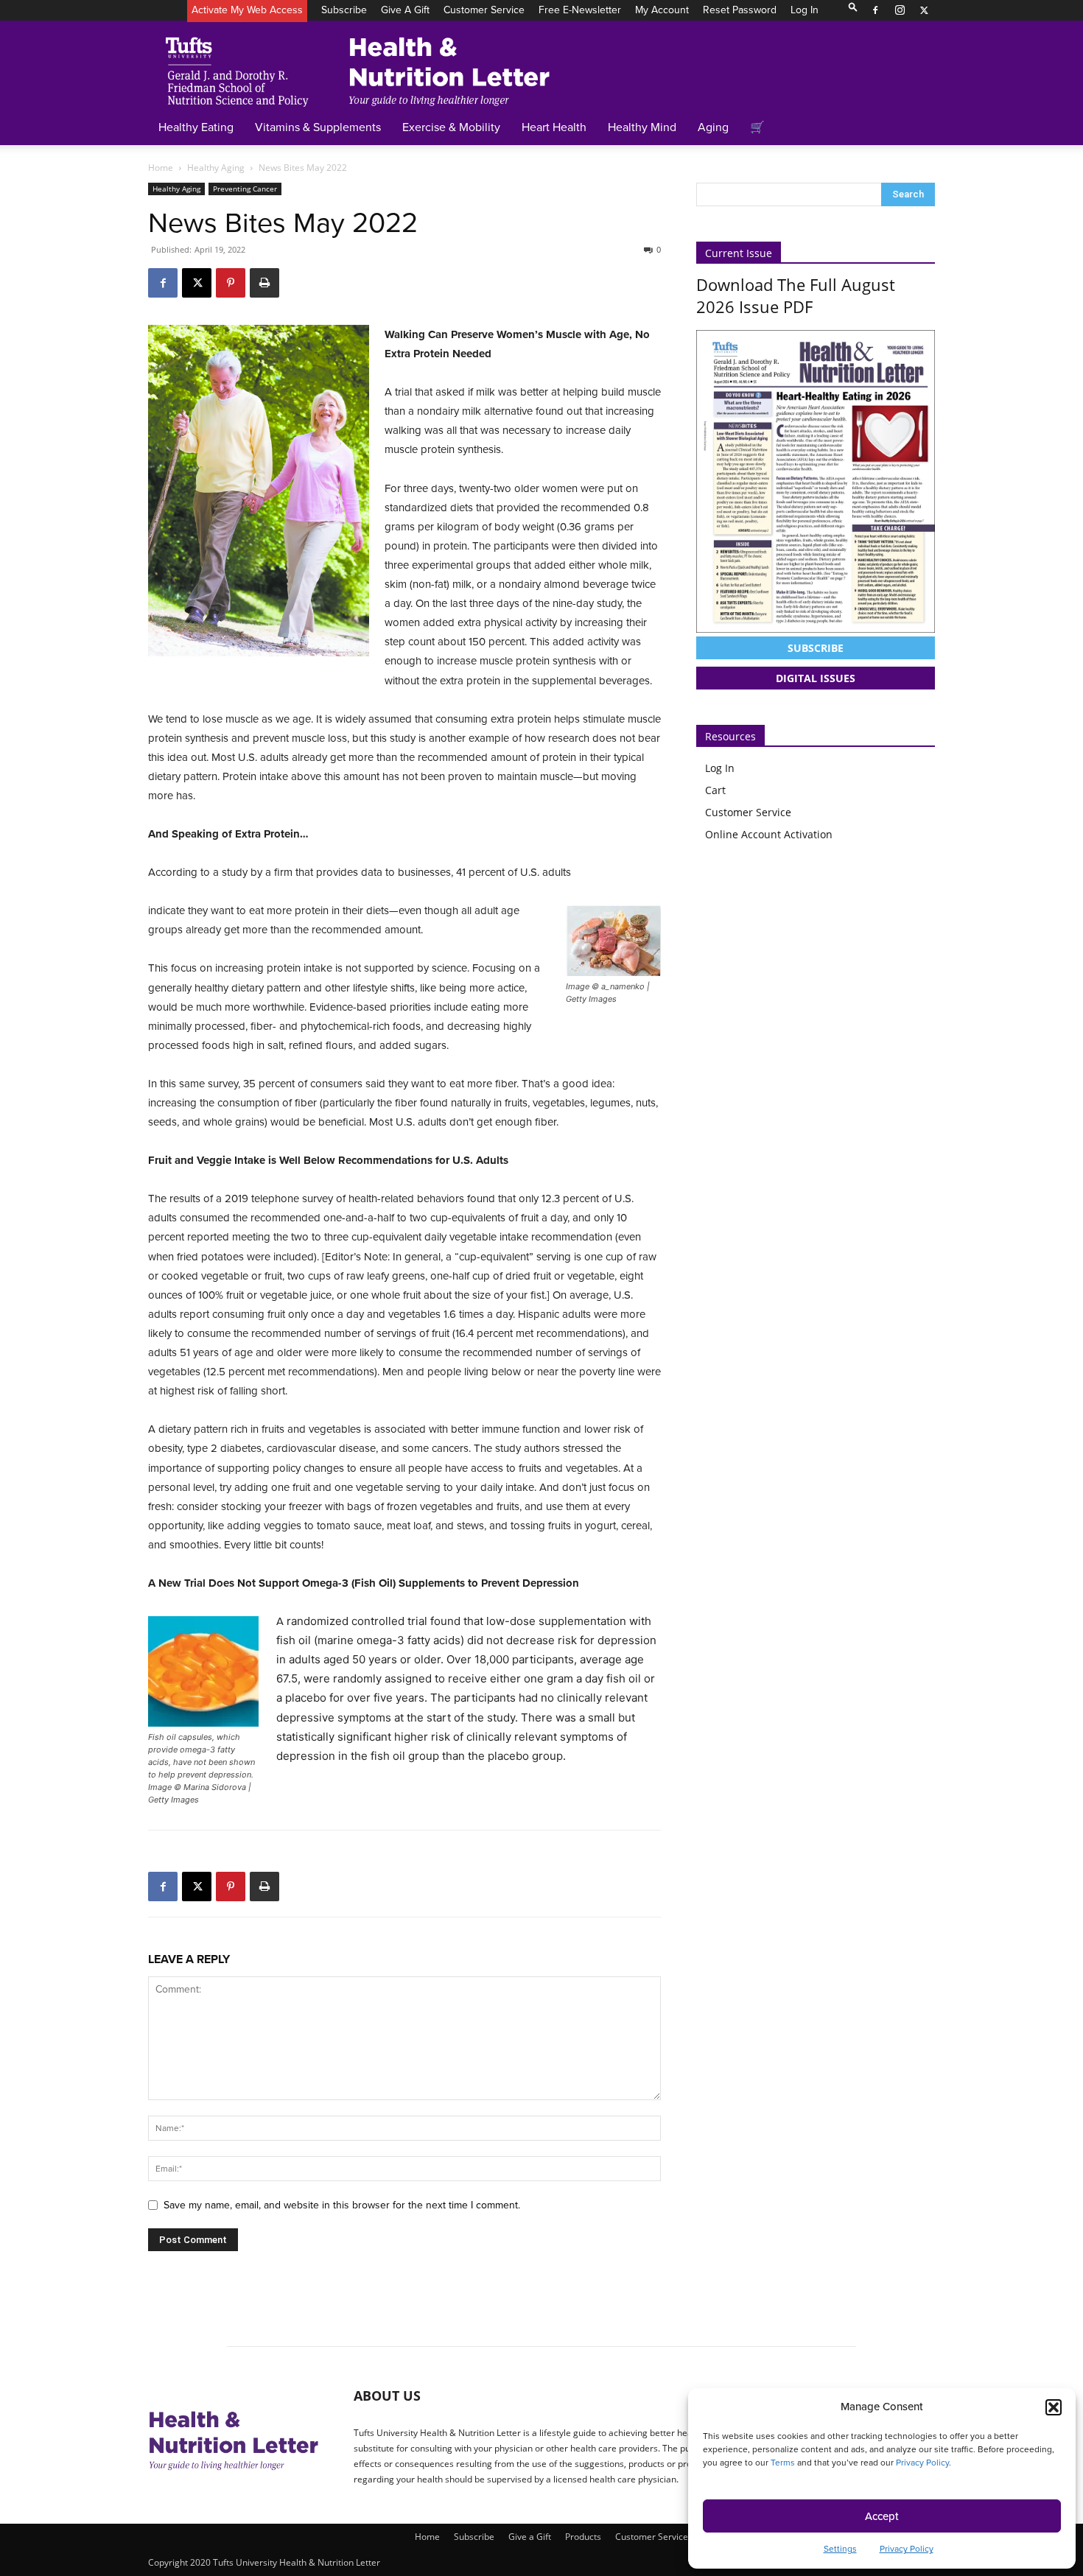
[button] (1054, 2407)
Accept (882, 2516)
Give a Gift (405, 10)
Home (161, 168)
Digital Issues (816, 678)
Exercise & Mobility (451, 127)
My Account (662, 10)
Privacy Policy (922, 2463)
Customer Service (484, 10)
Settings (840, 2549)
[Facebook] (875, 10)
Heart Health (554, 127)
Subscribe (344, 10)
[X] (924, 10)
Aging (713, 127)
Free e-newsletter (580, 10)
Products (583, 2537)
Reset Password (740, 10)
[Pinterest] (231, 283)
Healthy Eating (196, 127)
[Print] (264, 283)
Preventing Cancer (245, 189)
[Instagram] (900, 10)
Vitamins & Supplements (318, 127)
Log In (805, 10)
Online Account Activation (769, 834)
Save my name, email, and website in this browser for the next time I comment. (342, 2205)
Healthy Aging (216, 168)
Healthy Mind (642, 127)
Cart (715, 790)
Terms (783, 2463)
